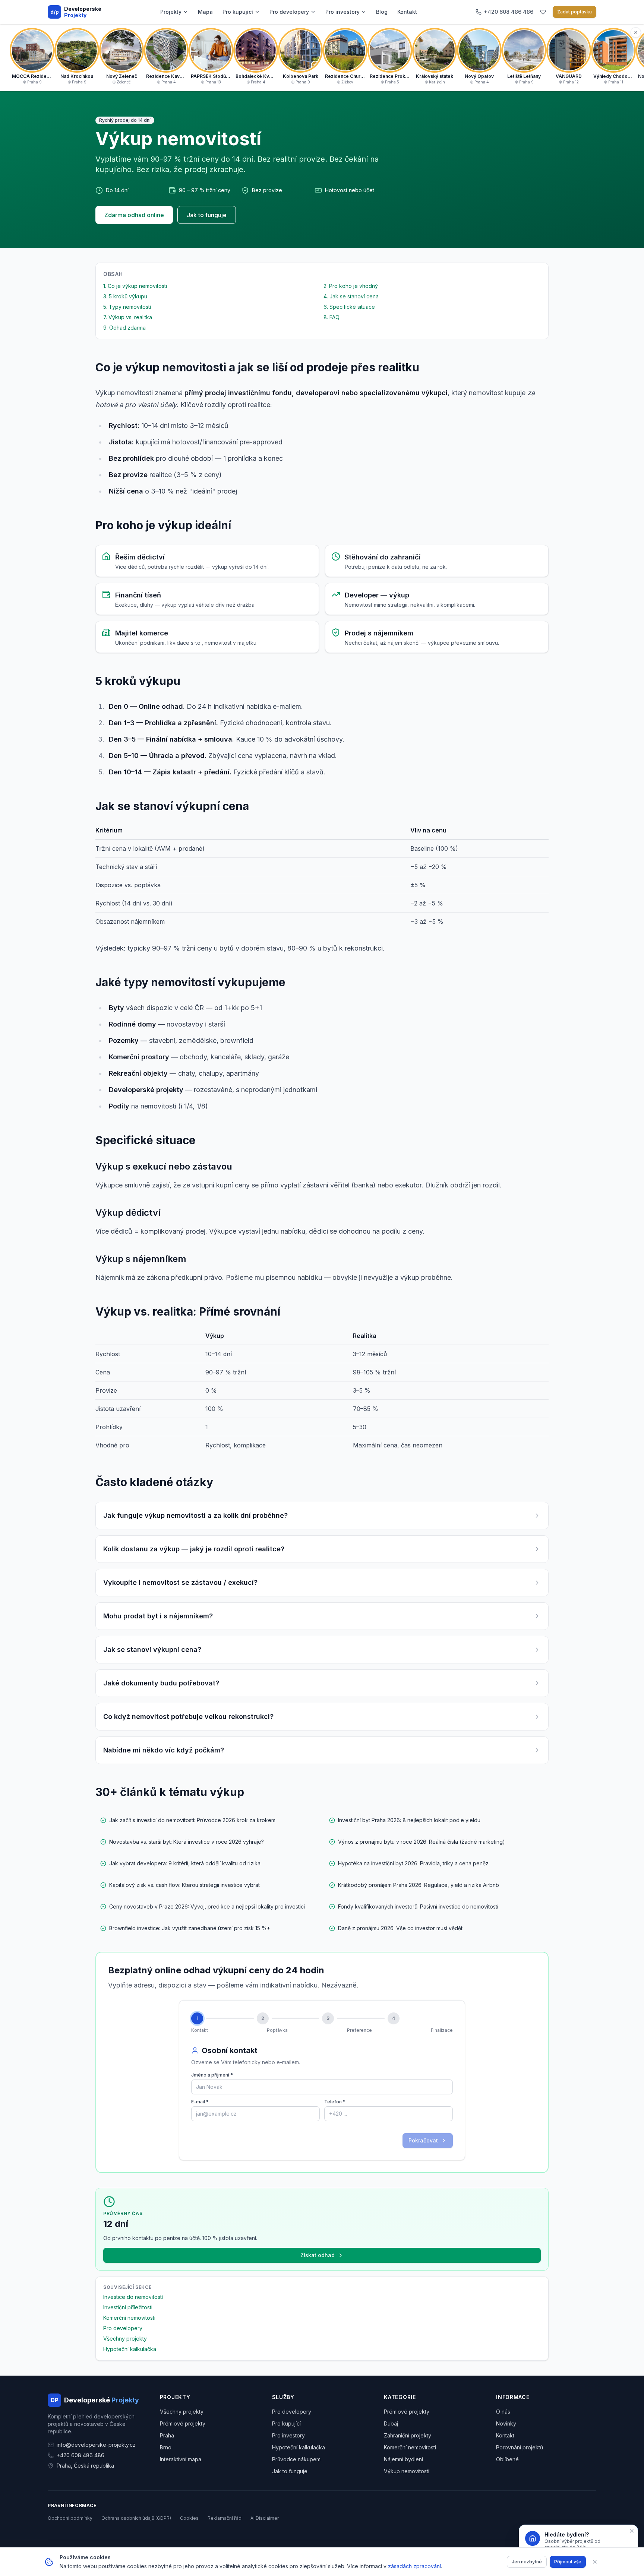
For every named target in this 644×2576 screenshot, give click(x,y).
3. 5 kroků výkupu (125, 296)
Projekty (171, 12)
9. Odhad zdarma (124, 328)
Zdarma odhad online (134, 215)
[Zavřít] (595, 2562)
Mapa (205, 12)
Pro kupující (238, 12)
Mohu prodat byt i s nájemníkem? (158, 1616)
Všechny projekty (125, 2339)
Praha (167, 2435)
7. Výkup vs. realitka (128, 317)
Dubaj (391, 2423)
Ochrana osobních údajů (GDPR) (136, 2518)
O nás (503, 2412)
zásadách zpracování (414, 2566)
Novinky (506, 2423)
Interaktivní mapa (181, 2459)
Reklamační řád (225, 2518)
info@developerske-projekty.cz (96, 2445)
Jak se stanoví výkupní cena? (152, 1649)
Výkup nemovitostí (407, 2471)
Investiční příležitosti (128, 2307)
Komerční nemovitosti (129, 2318)
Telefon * (335, 2102)
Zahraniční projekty (408, 2435)
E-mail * (200, 2102)
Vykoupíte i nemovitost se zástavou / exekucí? (180, 1582)
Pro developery (289, 12)
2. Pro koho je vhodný (351, 286)
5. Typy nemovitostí (127, 307)
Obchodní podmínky (70, 2518)
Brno (166, 2447)
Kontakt (407, 12)
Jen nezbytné (527, 2562)
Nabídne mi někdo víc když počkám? (164, 1750)
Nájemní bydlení (403, 2459)
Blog (382, 12)
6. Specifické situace (349, 307)
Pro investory (342, 12)
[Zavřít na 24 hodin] (632, 2531)
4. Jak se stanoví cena (351, 296)
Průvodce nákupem (296, 2459)
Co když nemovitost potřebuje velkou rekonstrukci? (188, 1717)
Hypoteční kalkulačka (130, 2349)
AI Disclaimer (265, 2518)
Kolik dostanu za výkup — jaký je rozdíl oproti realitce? (194, 1549)
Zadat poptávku (574, 12)
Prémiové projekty (183, 2423)
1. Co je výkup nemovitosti (135, 286)
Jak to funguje (207, 215)
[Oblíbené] (543, 12)
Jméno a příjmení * (212, 2075)
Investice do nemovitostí (133, 2297)
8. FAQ (332, 317)
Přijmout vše (568, 2562)
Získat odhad (318, 2255)
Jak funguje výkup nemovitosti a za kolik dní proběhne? (195, 1515)
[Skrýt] (636, 32)
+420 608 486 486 (80, 2455)
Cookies (189, 2518)
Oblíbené (507, 2459)
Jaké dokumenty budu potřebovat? (161, 1683)
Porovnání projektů (520, 2447)
